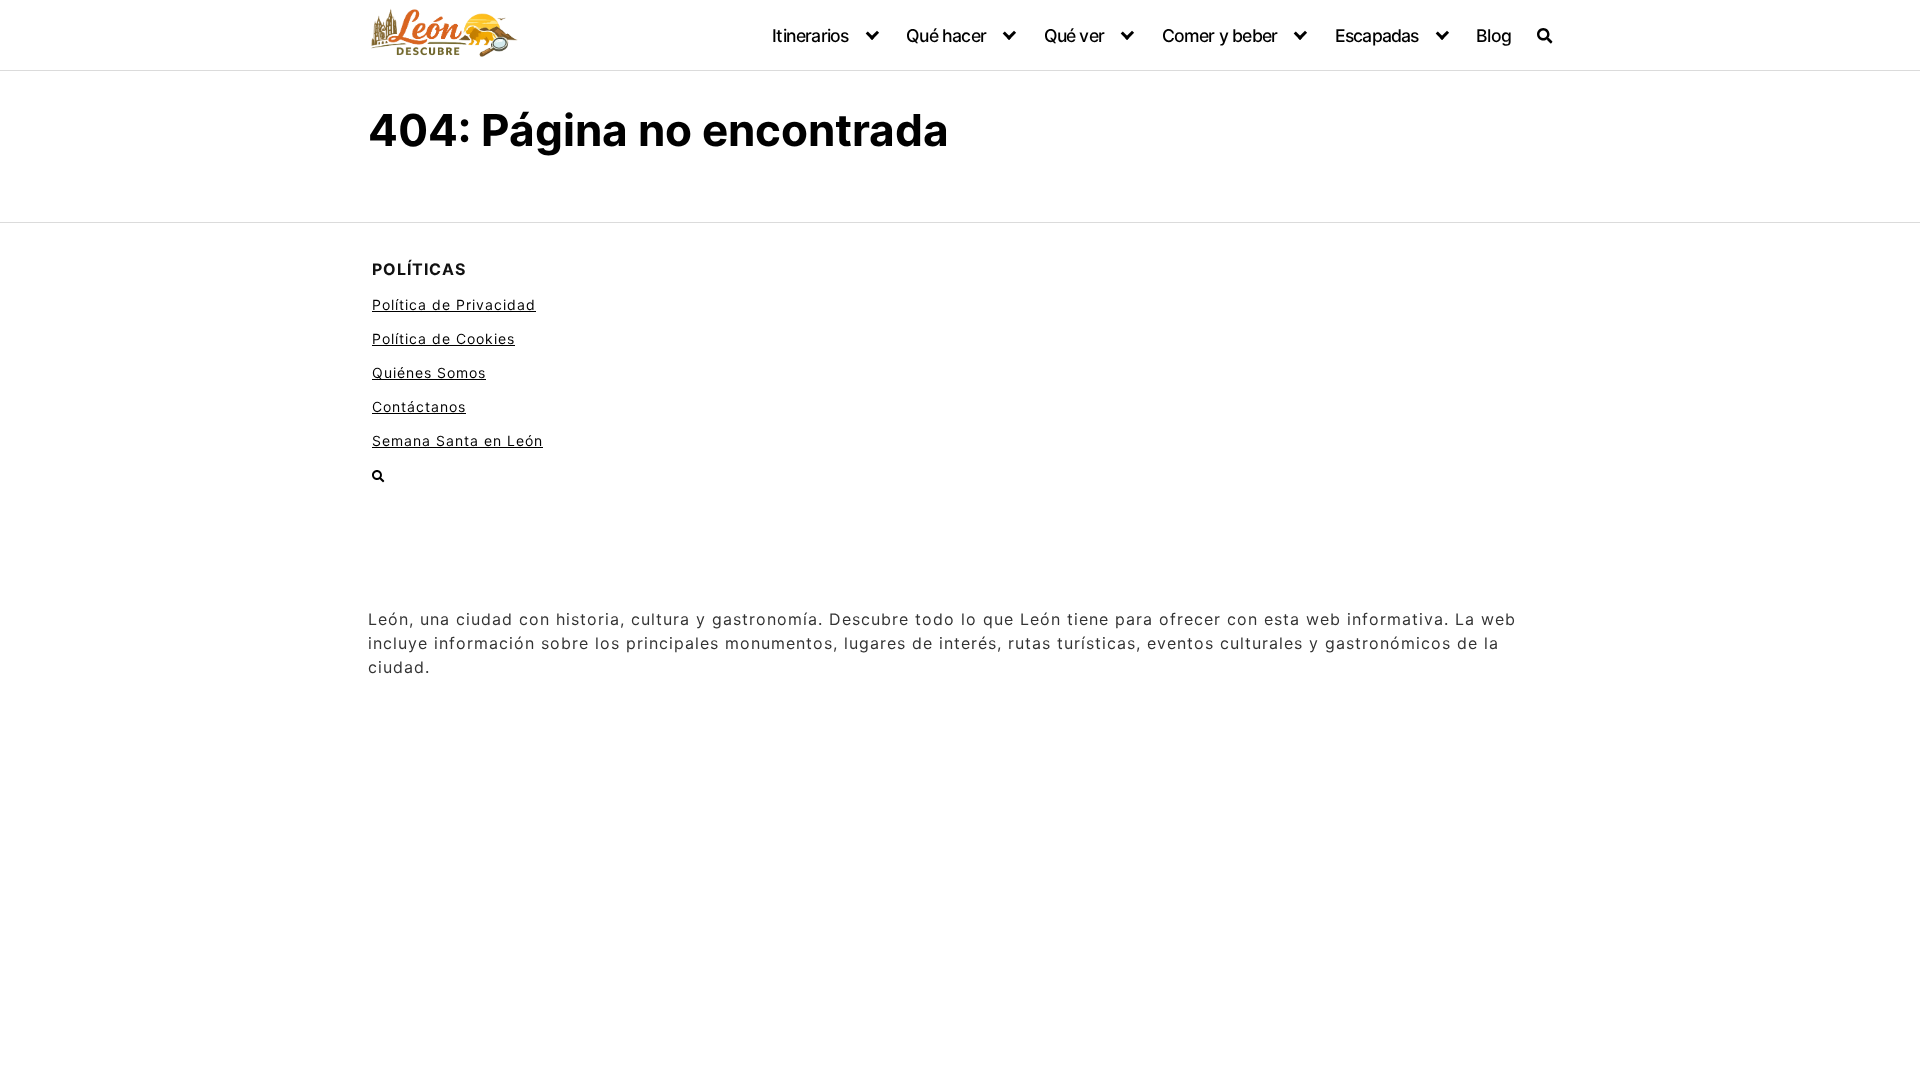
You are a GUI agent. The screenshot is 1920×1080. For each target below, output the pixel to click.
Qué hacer (946, 35)
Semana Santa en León (457, 440)
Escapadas (1377, 35)
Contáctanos (419, 406)
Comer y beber (1220, 35)
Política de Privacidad (454, 304)
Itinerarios (810, 35)
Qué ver (1074, 35)
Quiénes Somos (429, 372)
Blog (1493, 35)
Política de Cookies (443, 338)
